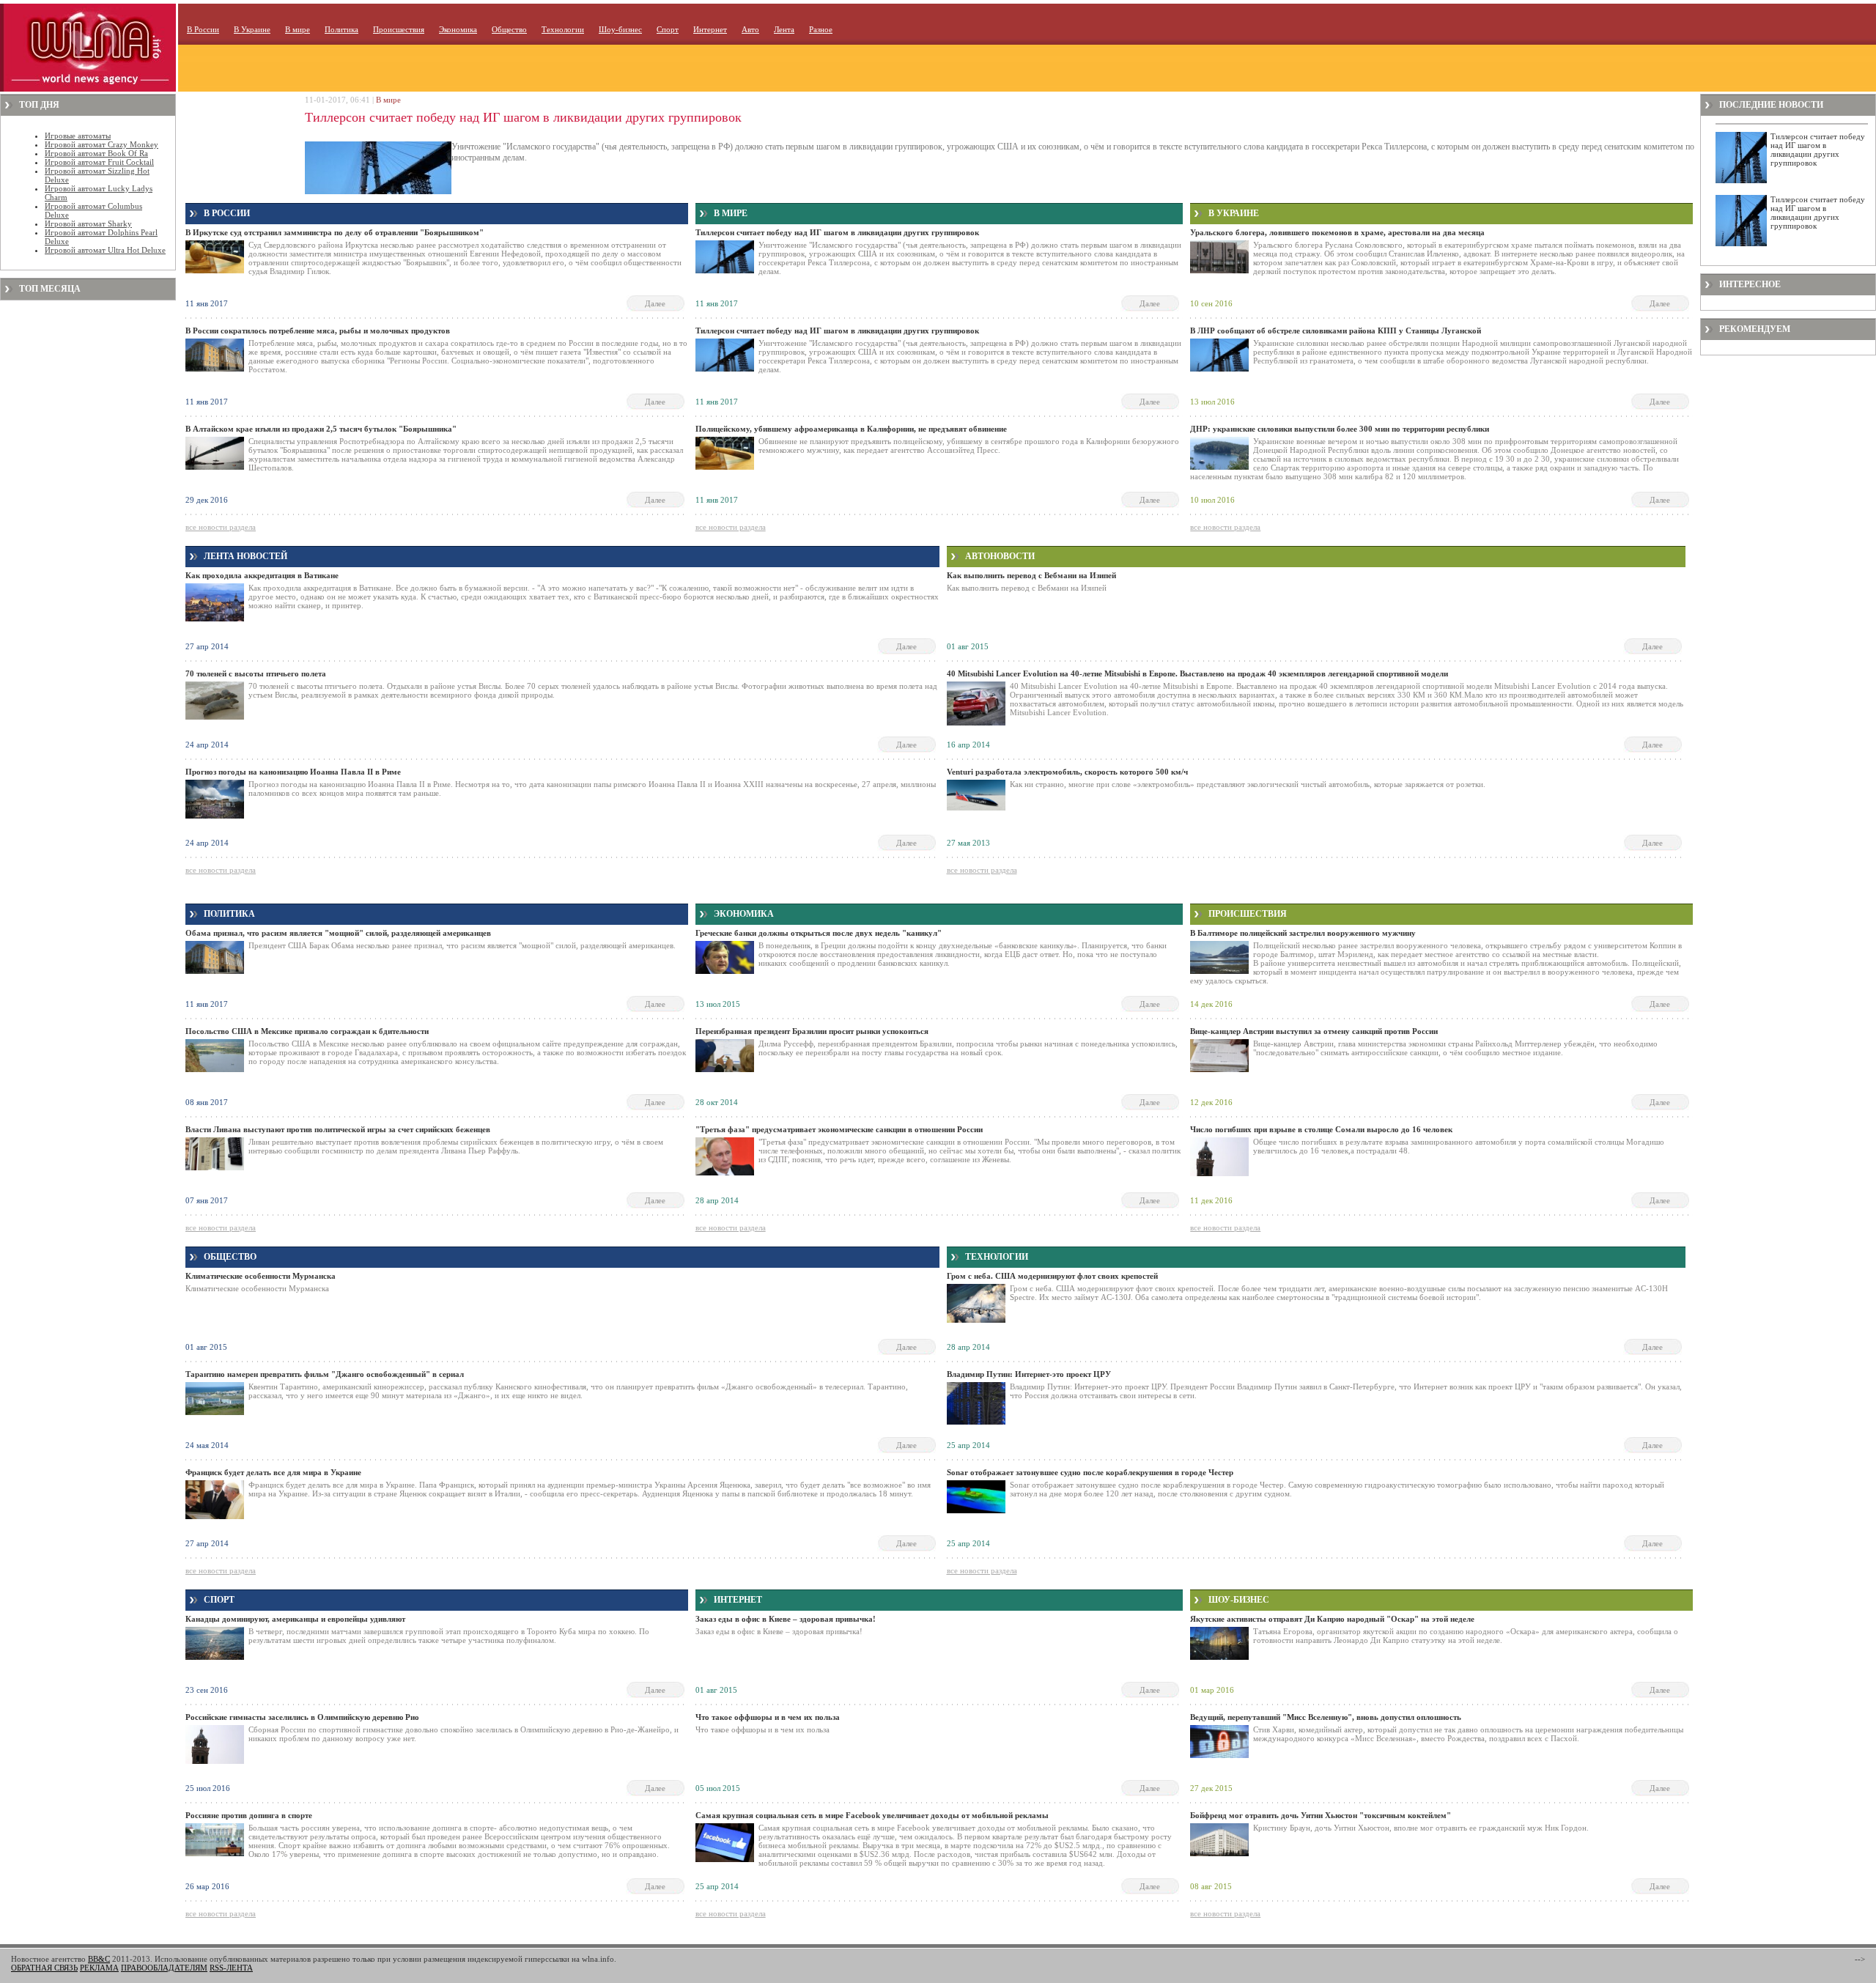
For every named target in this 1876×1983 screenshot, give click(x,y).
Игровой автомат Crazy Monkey (101, 144)
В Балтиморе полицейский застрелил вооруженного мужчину (1303, 933)
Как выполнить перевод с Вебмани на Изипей (1031, 575)
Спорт (668, 29)
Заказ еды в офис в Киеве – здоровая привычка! (786, 1619)
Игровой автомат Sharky (88, 224)
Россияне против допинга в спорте (249, 1815)
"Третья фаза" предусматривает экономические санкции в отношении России (839, 1129)
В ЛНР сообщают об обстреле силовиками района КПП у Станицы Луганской (1336, 330)
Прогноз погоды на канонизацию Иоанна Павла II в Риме (293, 772)
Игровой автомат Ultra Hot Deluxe (105, 250)
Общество (509, 29)
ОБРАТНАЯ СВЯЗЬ (44, 1968)
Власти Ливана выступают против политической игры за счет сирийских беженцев (338, 1129)
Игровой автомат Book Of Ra (96, 153)
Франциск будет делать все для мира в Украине (273, 1472)
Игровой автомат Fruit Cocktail (99, 162)
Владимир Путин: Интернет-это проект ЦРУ (1029, 1374)
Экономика (458, 29)
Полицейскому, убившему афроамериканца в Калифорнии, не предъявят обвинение (851, 429)
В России (203, 29)
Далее (655, 303)
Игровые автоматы (78, 136)
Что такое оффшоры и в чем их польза (768, 1717)
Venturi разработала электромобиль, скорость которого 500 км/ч (1067, 772)
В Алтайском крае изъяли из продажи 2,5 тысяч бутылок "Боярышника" (321, 429)
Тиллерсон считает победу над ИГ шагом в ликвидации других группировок (523, 117)
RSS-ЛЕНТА (231, 1968)
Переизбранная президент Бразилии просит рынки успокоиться (812, 1031)
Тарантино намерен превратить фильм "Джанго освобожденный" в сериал (325, 1374)
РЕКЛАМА (99, 1968)
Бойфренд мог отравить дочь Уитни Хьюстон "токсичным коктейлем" (1321, 1815)
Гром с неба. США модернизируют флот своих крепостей (1052, 1276)
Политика (341, 29)
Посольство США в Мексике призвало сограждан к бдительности (307, 1031)
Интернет (710, 29)
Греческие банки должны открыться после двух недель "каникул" (819, 933)
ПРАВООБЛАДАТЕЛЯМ (164, 1968)
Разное (821, 29)
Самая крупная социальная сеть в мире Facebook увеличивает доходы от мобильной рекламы (872, 1815)
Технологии (563, 29)
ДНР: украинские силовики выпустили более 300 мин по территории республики (1340, 429)
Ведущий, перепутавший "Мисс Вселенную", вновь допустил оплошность (1326, 1717)
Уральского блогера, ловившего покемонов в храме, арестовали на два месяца (1337, 232)
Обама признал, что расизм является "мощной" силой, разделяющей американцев (338, 933)
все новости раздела (221, 527)
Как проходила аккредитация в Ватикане (262, 575)
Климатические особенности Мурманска (261, 1276)
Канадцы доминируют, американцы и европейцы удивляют (295, 1619)
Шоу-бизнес (620, 29)
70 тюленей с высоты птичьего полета (256, 673)
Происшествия (399, 29)
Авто (750, 29)
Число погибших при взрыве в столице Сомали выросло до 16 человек (1321, 1129)
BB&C (99, 1959)
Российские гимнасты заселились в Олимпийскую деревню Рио (302, 1717)
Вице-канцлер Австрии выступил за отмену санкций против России (1314, 1031)
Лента (784, 29)
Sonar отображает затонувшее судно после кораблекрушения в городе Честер (1090, 1472)
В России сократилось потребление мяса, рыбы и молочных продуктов (318, 330)
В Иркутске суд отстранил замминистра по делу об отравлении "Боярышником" (335, 232)
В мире (298, 29)
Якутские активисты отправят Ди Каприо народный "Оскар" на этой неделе (1332, 1619)
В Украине (252, 29)
